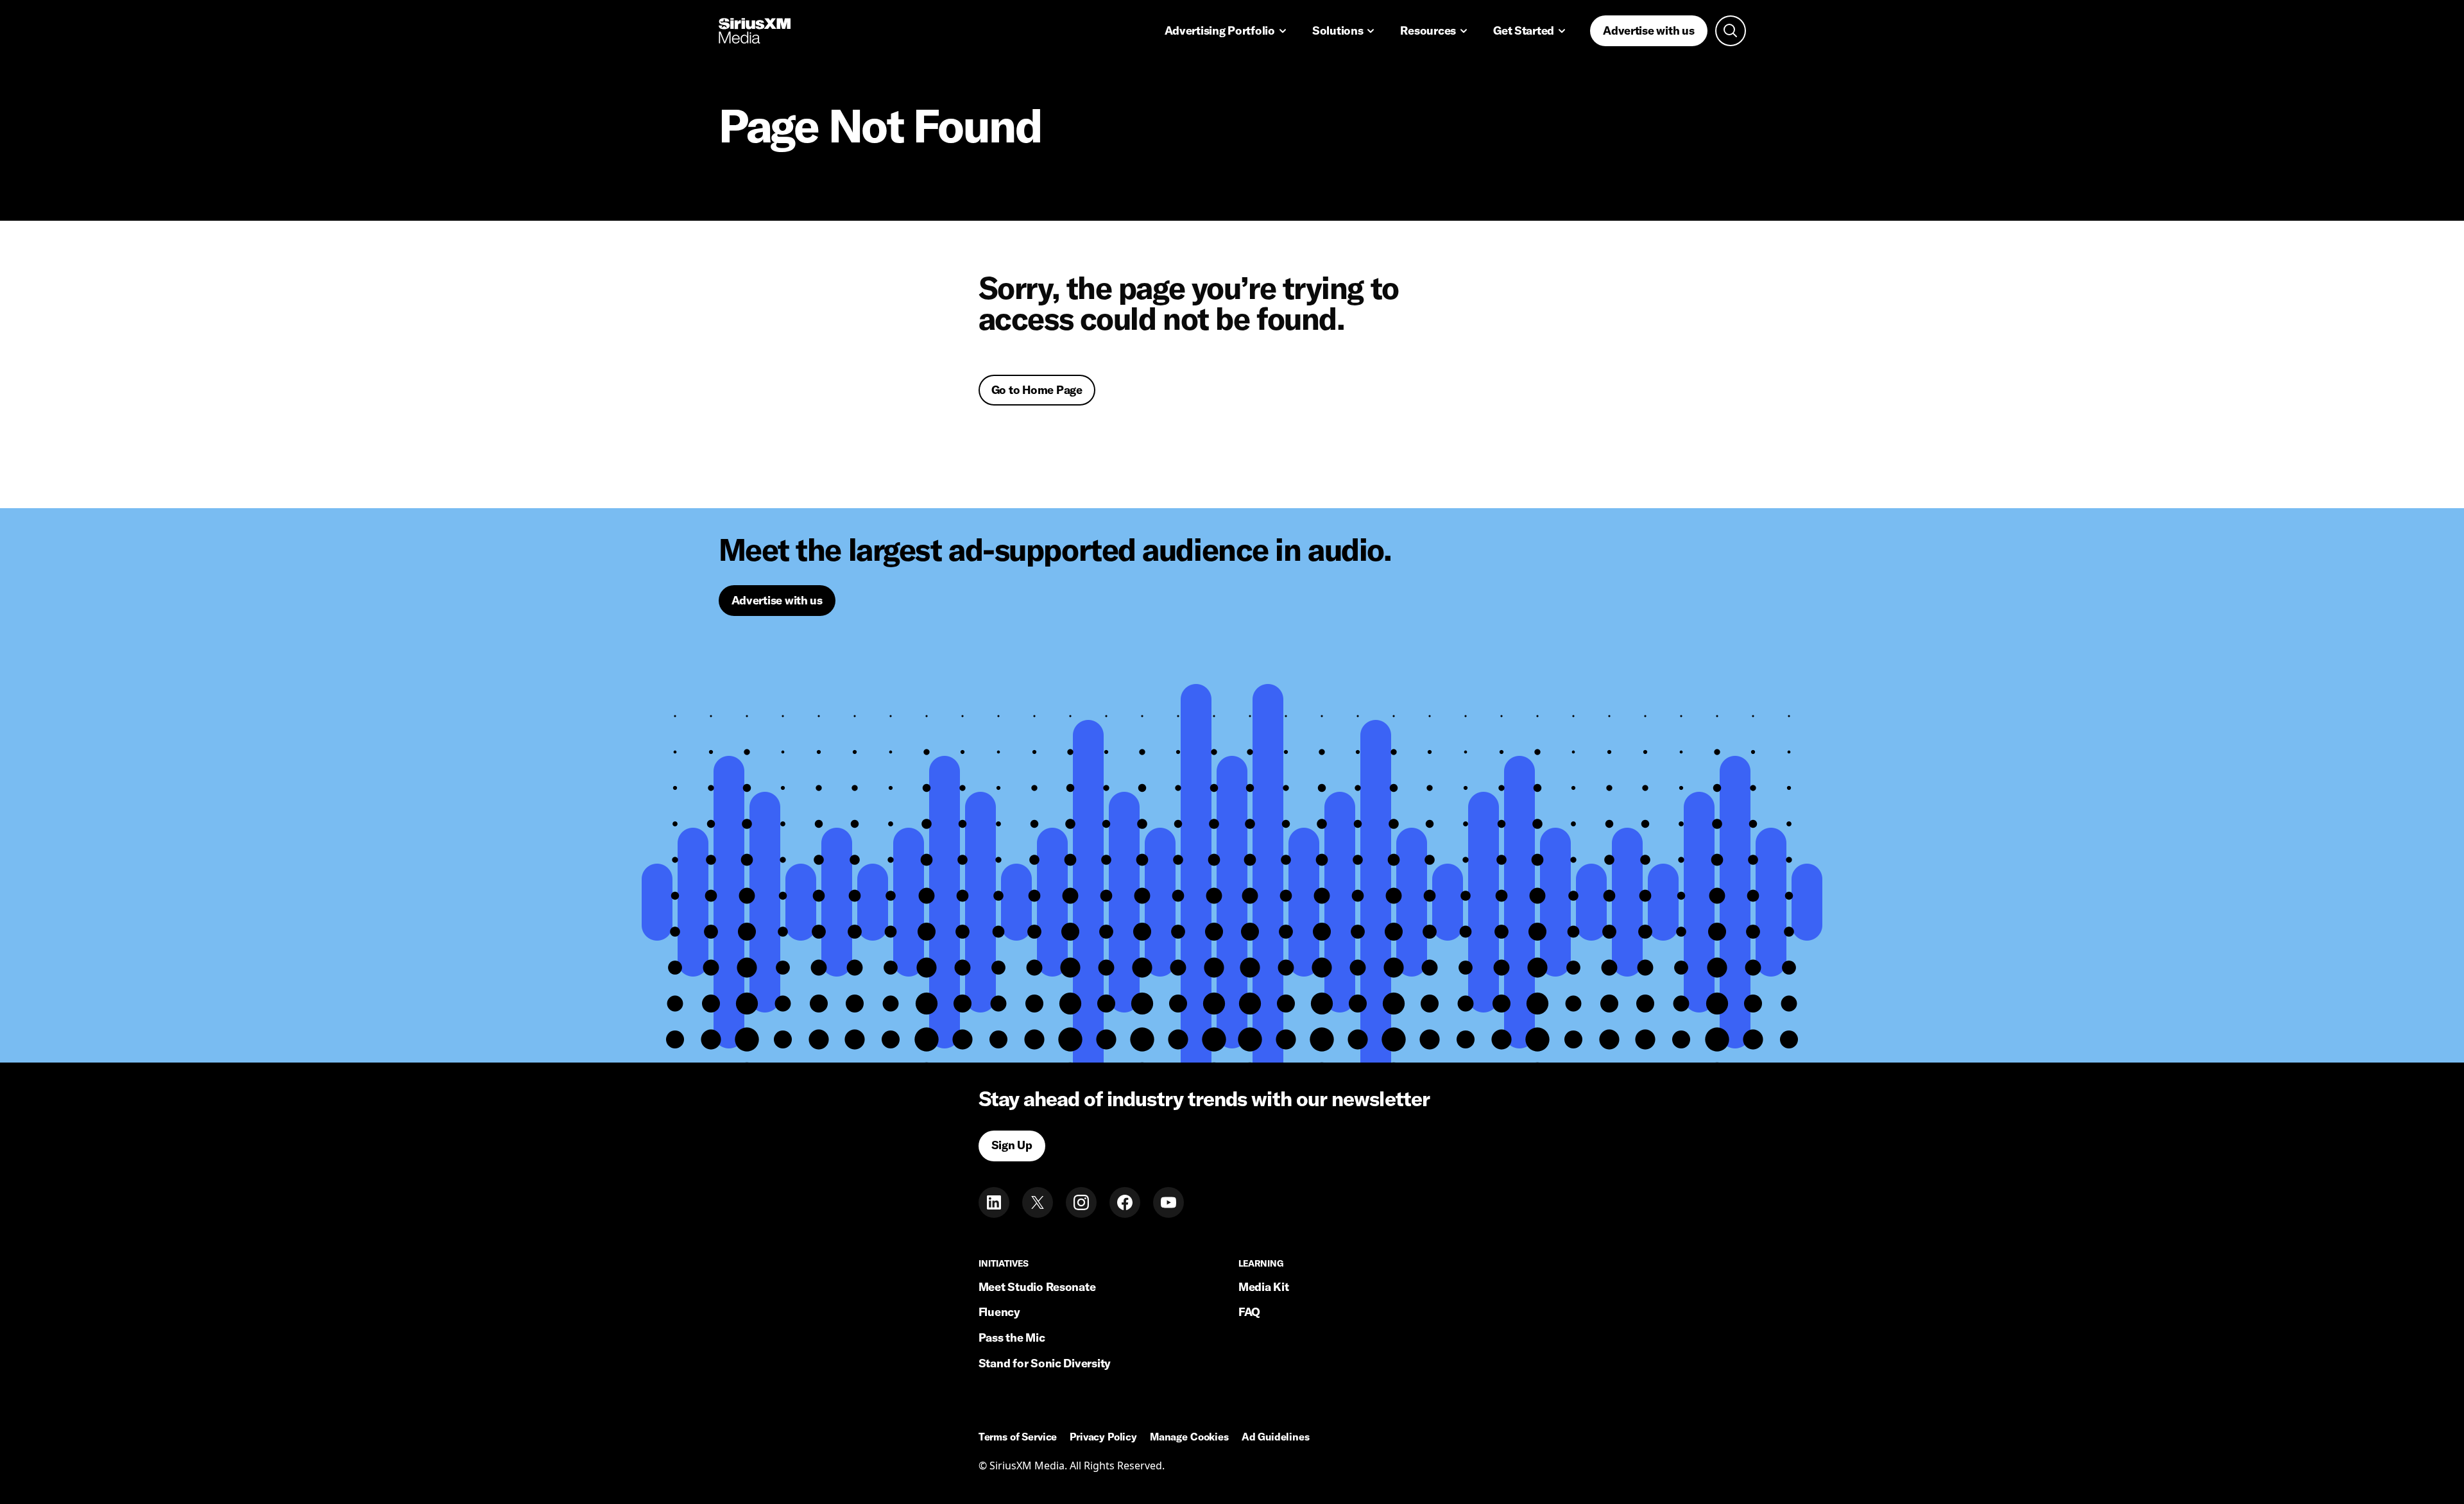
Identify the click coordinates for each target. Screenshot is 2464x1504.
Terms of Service (1018, 1437)
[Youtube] (1168, 1202)
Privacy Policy (1103, 1437)
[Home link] (755, 31)
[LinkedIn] (994, 1202)
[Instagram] (1081, 1202)
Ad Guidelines (1276, 1437)
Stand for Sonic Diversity (1045, 1363)
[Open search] (1731, 31)
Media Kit (1264, 1287)
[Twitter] (1038, 1202)
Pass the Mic (1012, 1337)
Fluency (999, 1312)
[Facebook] (1125, 1202)
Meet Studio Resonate (1037, 1287)
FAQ (1249, 1312)
